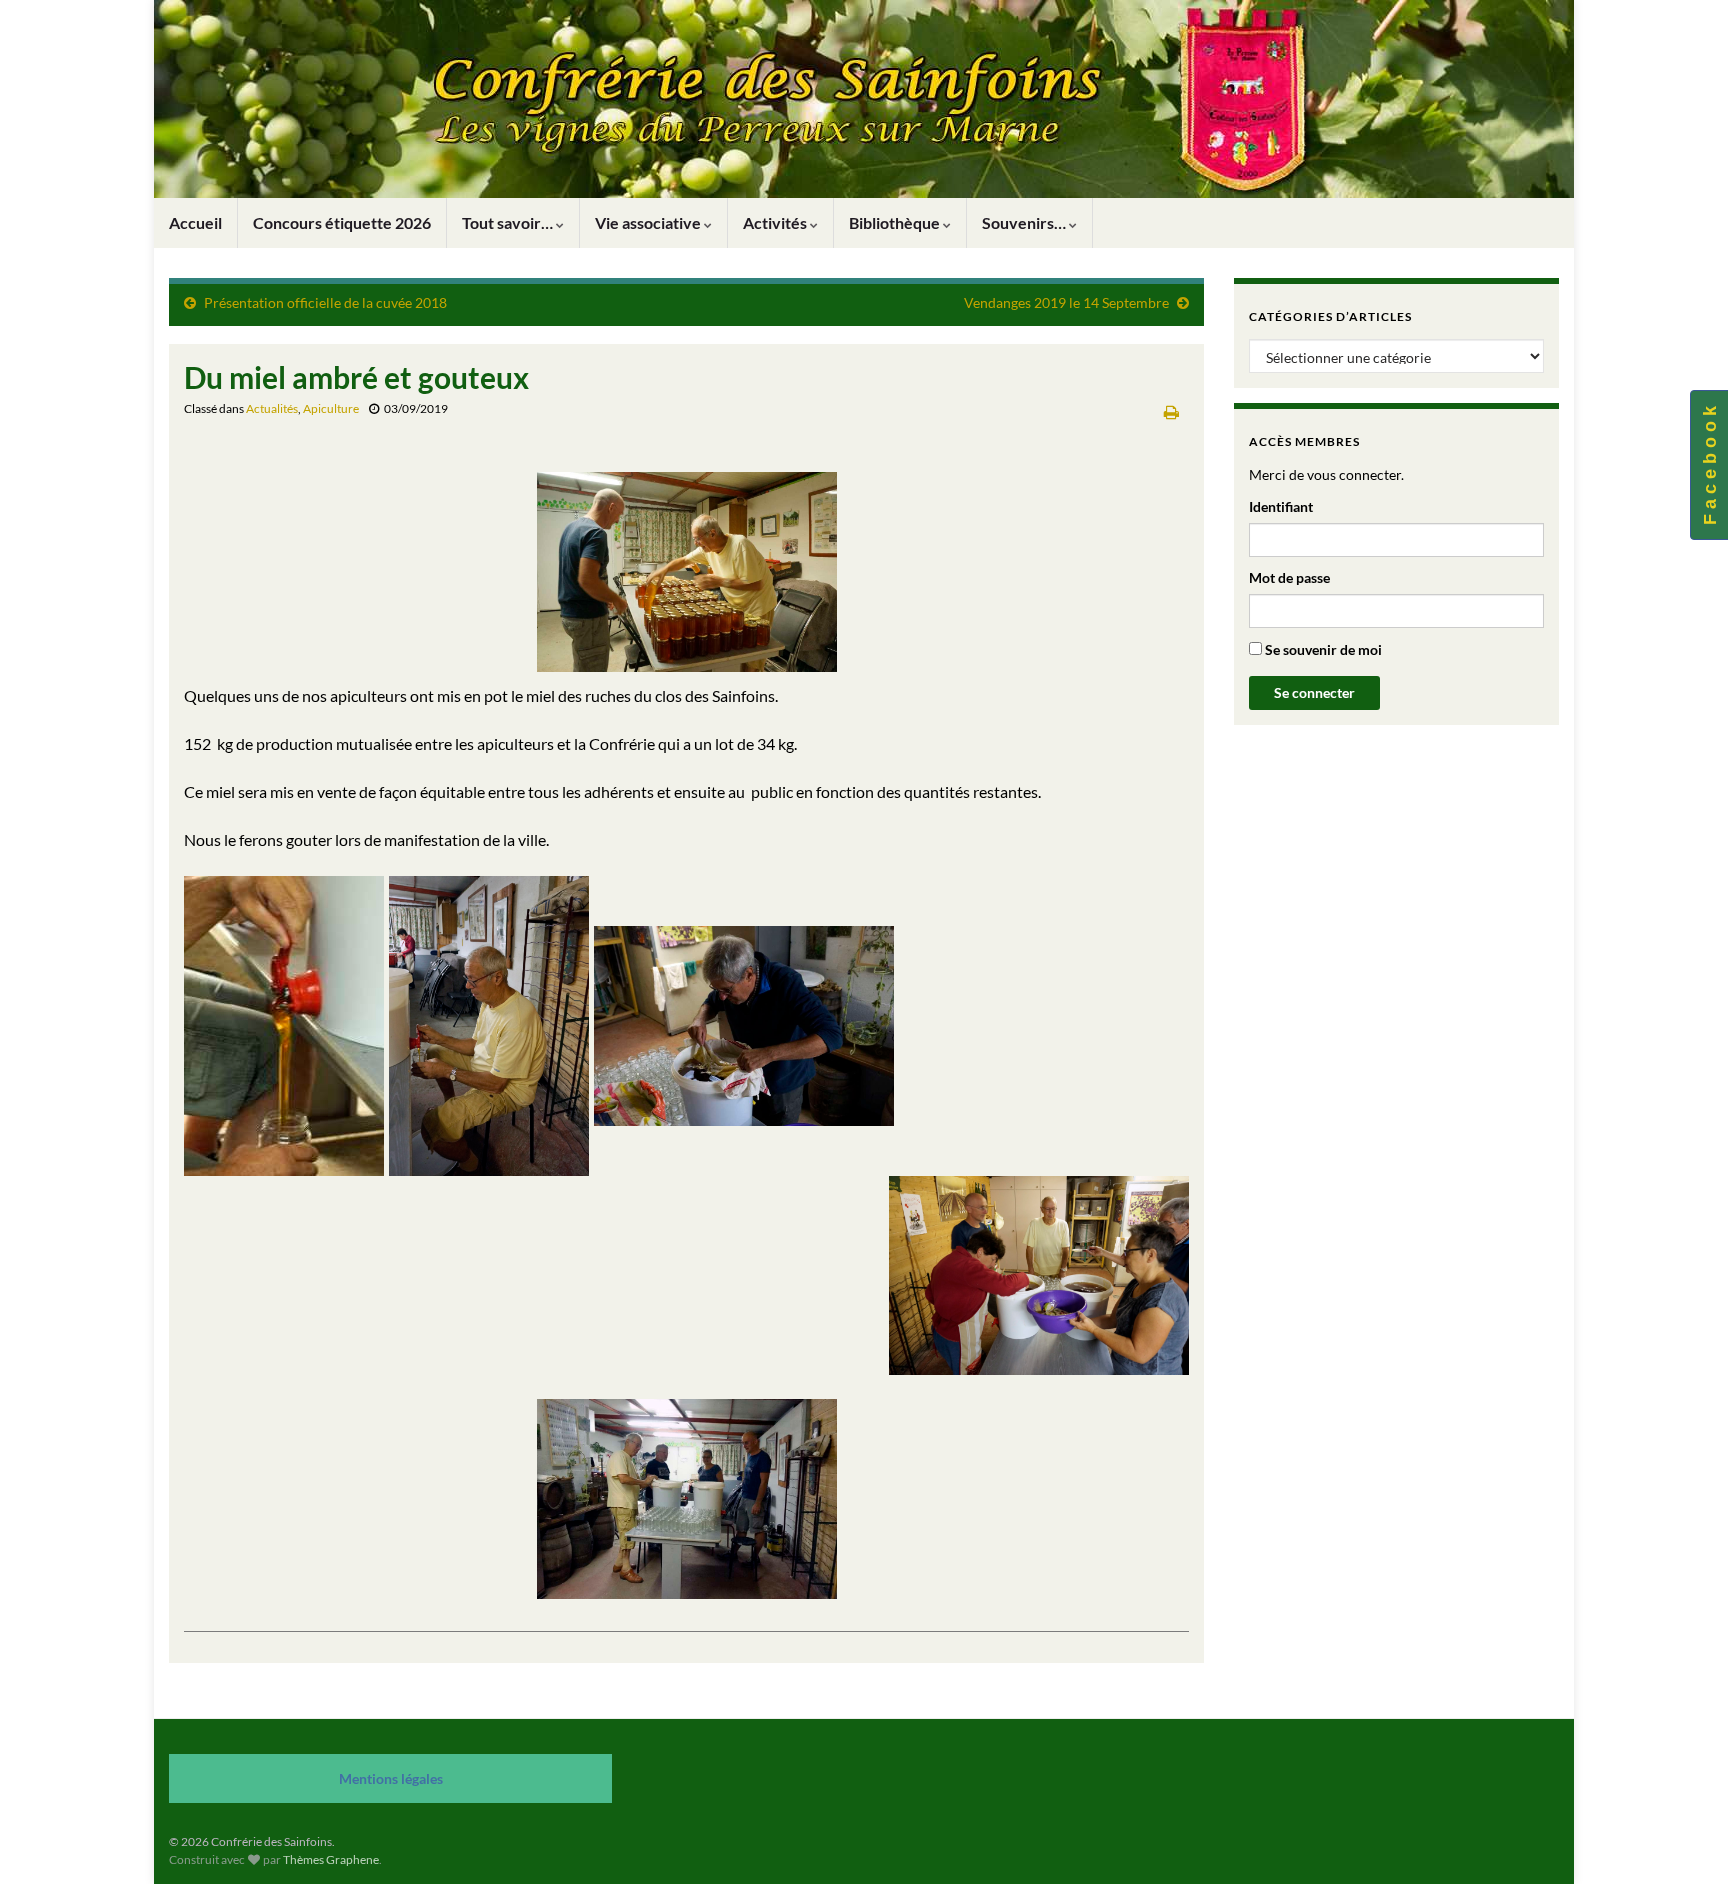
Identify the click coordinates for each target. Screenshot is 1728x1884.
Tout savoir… (509, 222)
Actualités (272, 408)
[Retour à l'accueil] (864, 99)
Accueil (195, 222)
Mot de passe (1289, 577)
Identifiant (1281, 506)
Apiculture (331, 408)
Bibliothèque (896, 222)
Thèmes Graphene (331, 1859)
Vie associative (649, 222)
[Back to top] (1683, 1839)
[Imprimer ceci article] (1171, 411)
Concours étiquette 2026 (342, 222)
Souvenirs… (1025, 222)
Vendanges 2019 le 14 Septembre (1066, 302)
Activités (776, 222)
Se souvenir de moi (1322, 649)
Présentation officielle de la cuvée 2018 (325, 302)
